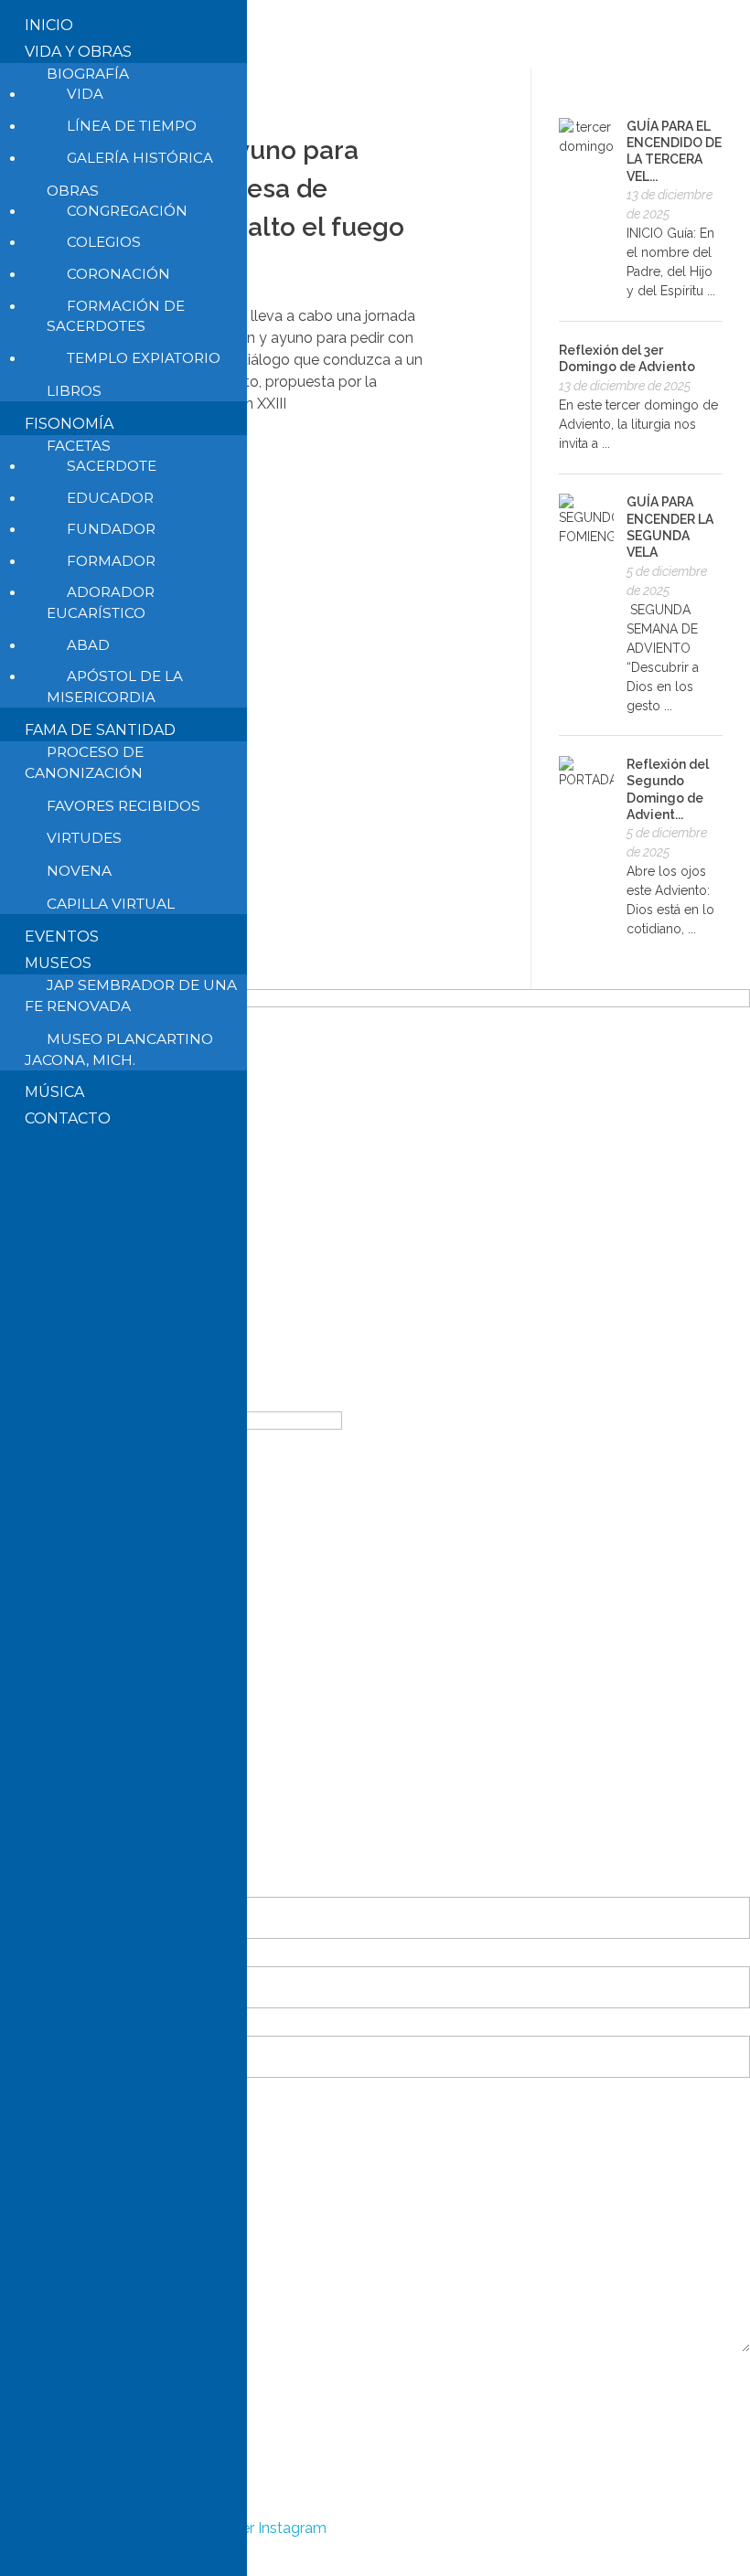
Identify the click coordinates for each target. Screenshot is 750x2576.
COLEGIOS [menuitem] (104, 242)
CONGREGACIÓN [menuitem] (127, 211)
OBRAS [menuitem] (73, 191)
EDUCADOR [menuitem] (110, 498)
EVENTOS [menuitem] (62, 937)
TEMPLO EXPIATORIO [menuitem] (144, 358)
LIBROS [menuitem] (74, 391)
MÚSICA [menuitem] (54, 1092)
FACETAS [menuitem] (79, 446)
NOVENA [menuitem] (79, 871)
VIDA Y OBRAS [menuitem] (78, 52)
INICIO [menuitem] (49, 25)
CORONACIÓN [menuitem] (118, 274)
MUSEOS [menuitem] (58, 963)
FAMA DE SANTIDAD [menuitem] (100, 730)
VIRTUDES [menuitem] (84, 838)
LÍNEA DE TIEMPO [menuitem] (132, 126)
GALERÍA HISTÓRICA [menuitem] (140, 158)
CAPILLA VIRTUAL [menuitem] (111, 904)
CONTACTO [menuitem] (68, 1118)
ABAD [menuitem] (88, 645)
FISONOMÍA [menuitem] (69, 424)
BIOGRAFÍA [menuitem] (88, 74)
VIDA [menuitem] (85, 94)
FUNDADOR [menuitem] (111, 529)
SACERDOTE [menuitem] (112, 466)
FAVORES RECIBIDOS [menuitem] (123, 806)
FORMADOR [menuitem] (111, 561)
